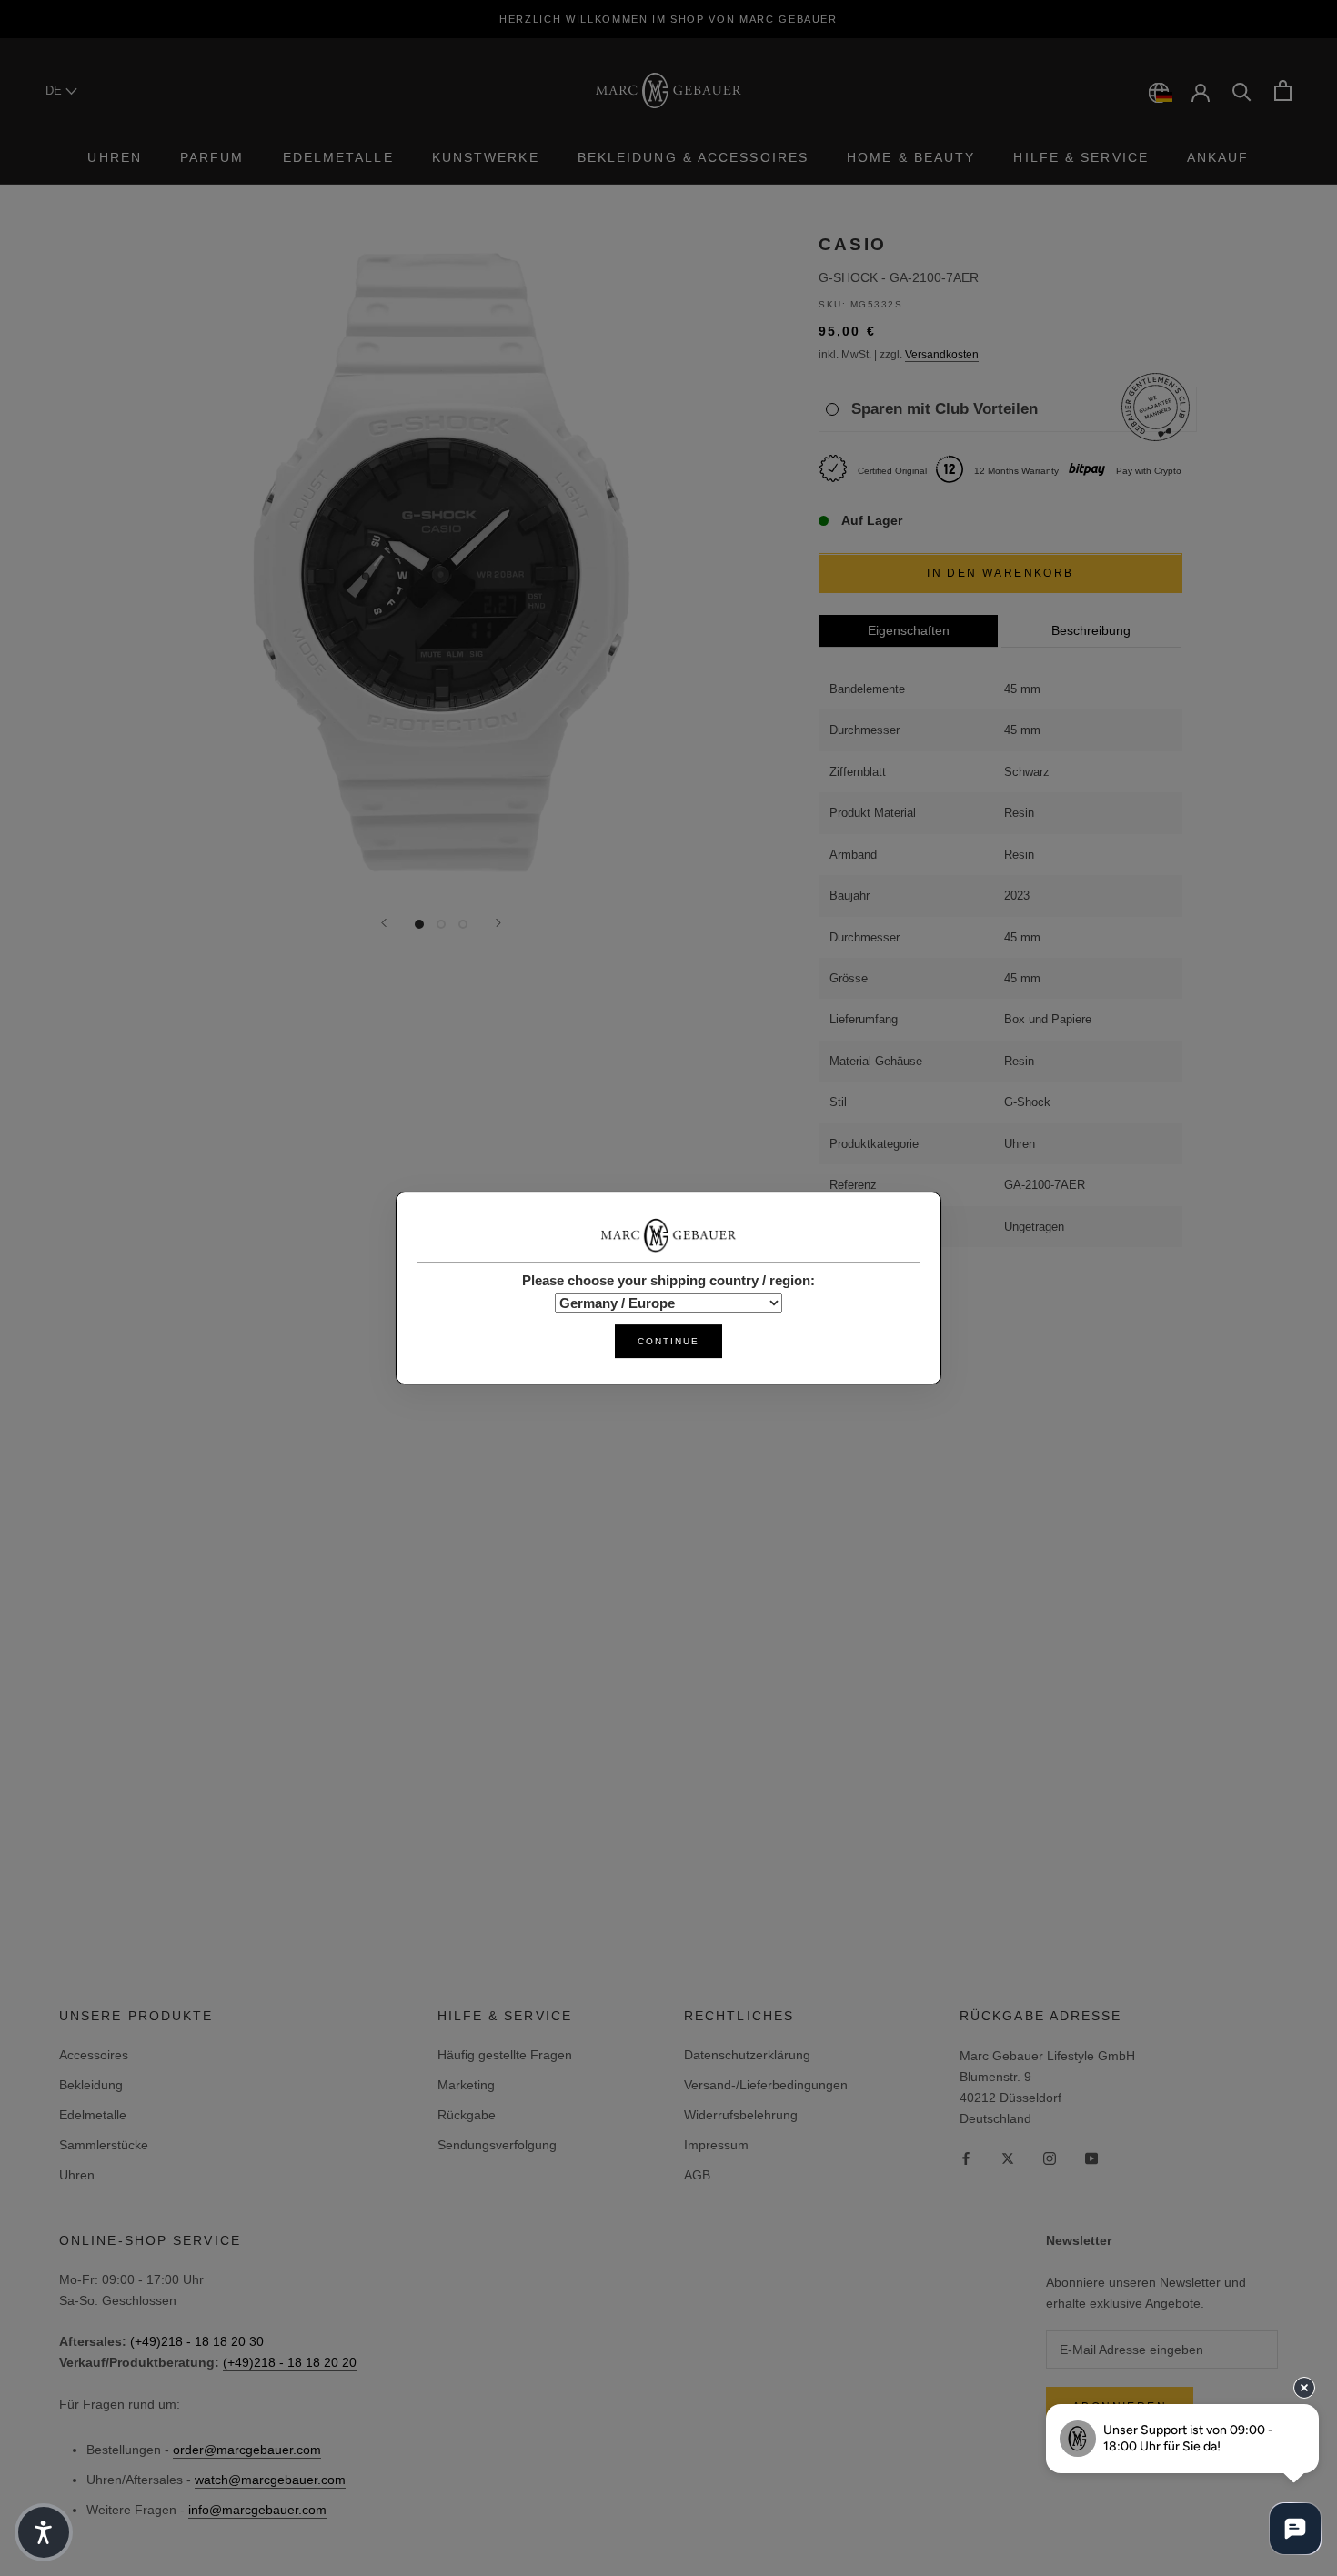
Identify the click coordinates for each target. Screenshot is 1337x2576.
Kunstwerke (486, 157)
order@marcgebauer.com (247, 2450)
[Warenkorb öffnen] (1283, 91)
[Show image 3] (463, 924)
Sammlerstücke (104, 2145)
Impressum (716, 2145)
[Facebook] (966, 2158)
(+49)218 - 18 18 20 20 (290, 2362)
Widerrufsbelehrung (741, 2115)
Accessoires (94, 2055)
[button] (44, 2532)
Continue (668, 1341)
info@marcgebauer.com (257, 2510)
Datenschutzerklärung (747, 2055)
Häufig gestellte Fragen (505, 2055)
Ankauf (1218, 157)
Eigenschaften (909, 631)
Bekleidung (91, 2085)
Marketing (466, 2085)
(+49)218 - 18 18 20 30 (197, 2341)
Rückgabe (467, 2115)
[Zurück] (384, 923)
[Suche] (1242, 91)
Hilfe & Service (1081, 157)
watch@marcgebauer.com (270, 2480)
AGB (697, 2175)
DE (55, 91)
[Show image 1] (419, 924)
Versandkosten (942, 356)
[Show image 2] (441, 924)
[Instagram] (1050, 2158)
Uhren (115, 157)
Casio (853, 244)
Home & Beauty (911, 157)
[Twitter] (1008, 2158)
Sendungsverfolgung (497, 2145)
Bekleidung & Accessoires (693, 157)
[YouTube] (1091, 2158)
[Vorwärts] (498, 923)
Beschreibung (1091, 631)
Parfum (212, 157)
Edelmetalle (338, 157)
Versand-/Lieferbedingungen (766, 2085)
